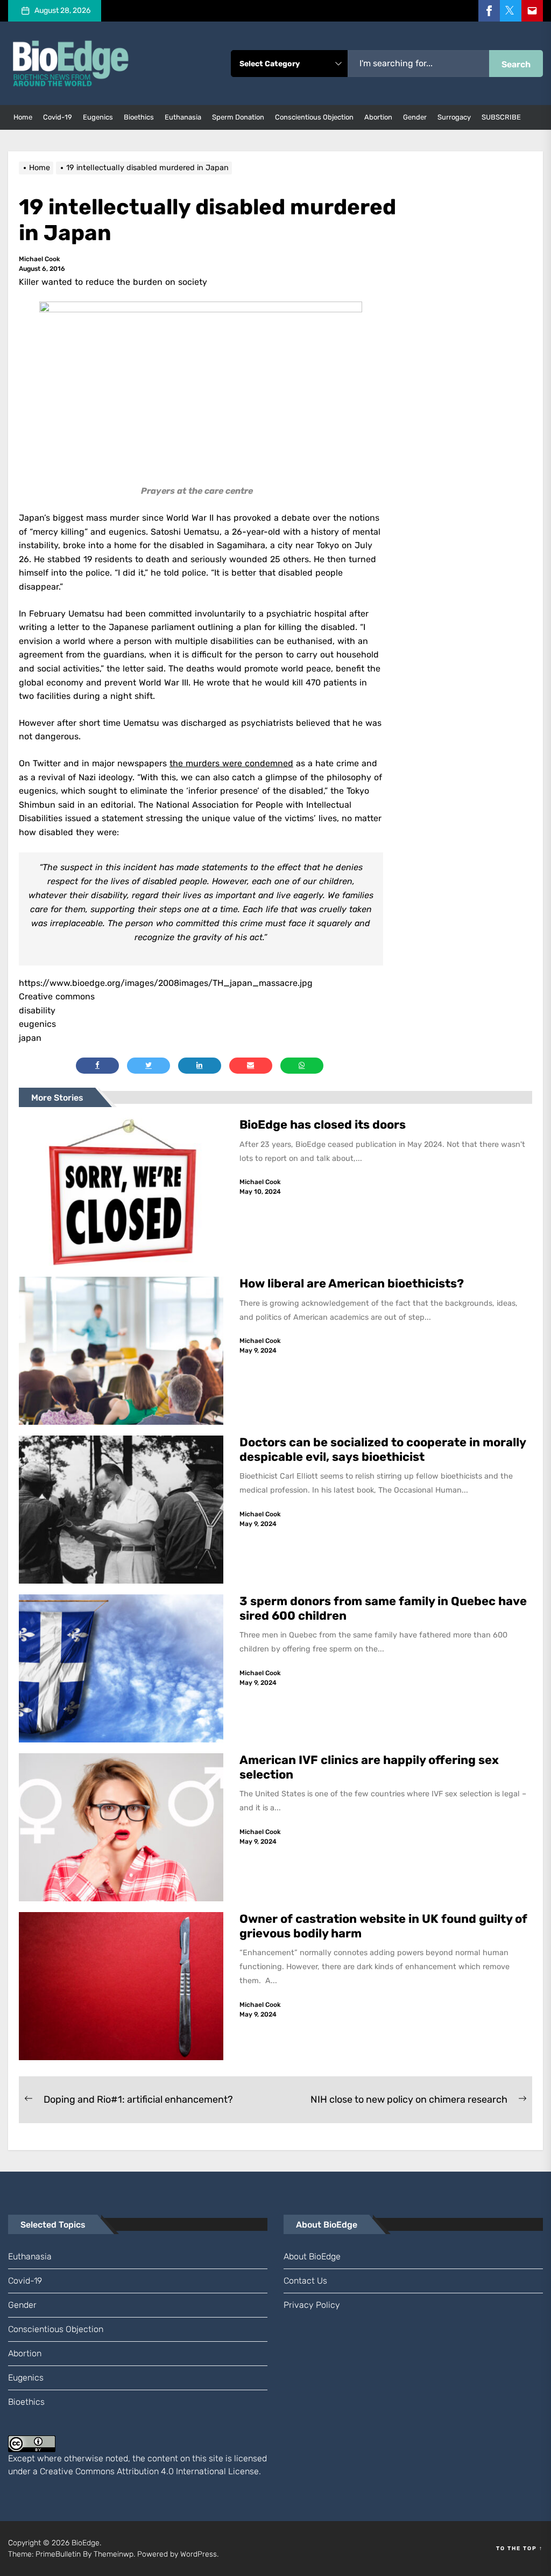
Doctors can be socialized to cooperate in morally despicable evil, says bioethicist (383, 1449)
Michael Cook (40, 259)
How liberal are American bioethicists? (352, 1283)
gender (415, 117)
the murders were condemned (231, 763)
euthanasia (183, 117)
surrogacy (454, 117)
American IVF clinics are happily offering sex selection (369, 1767)
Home (23, 117)
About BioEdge (312, 2256)
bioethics (139, 117)
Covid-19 (58, 117)
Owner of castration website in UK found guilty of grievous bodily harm (383, 1926)
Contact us (305, 2281)
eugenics (98, 117)
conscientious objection (314, 117)
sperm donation (238, 117)
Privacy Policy (312, 2305)
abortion (378, 117)
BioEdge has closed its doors (323, 1125)
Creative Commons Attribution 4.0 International (133, 2471)
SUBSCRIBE (501, 117)
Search (516, 64)
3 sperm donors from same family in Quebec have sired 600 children (383, 1608)
